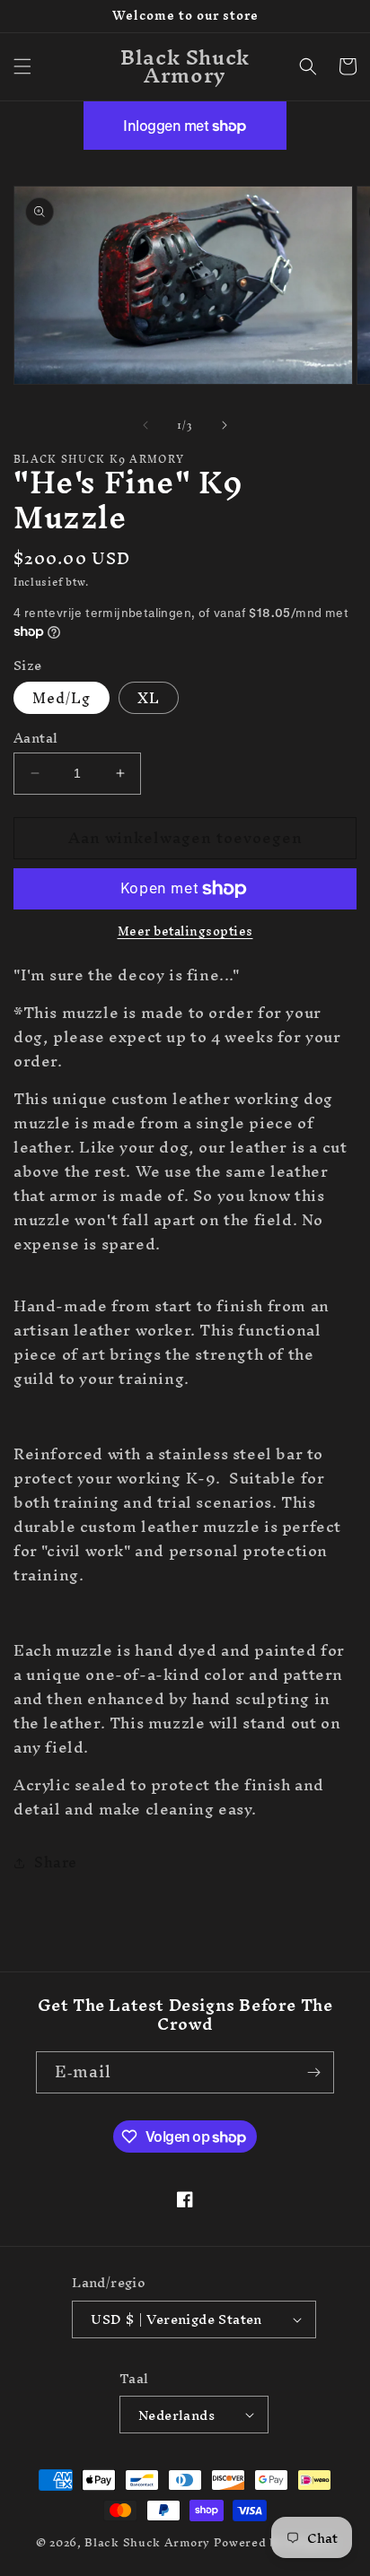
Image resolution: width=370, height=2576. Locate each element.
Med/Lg (62, 698)
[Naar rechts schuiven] (225, 425)
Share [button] (56, 1862)
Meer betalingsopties (185, 932)
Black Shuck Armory (147, 2542)
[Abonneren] (313, 2072)
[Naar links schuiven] (145, 425)
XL (149, 698)
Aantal (35, 738)
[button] (22, 66)
